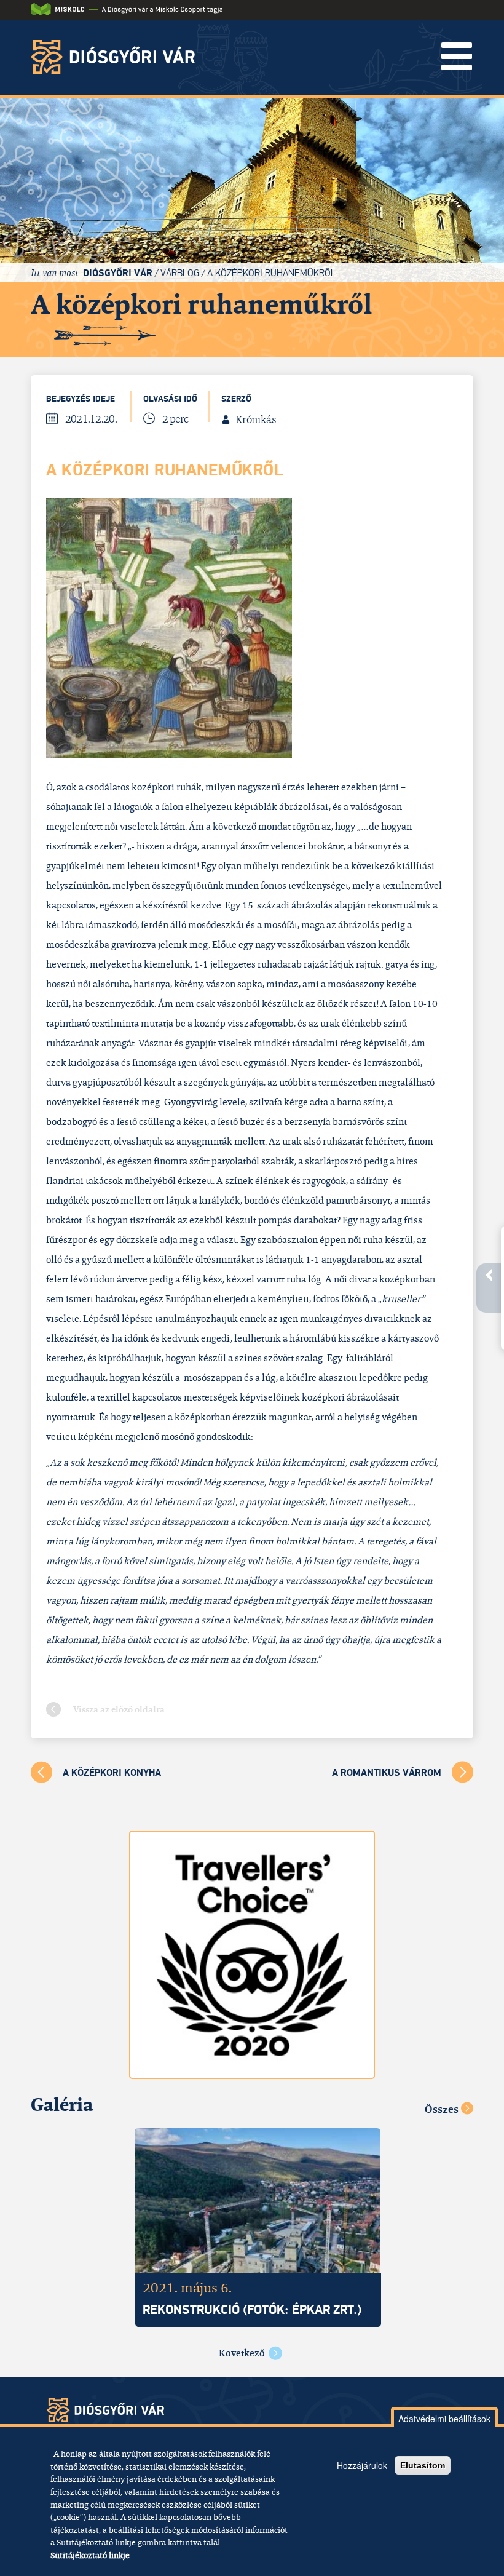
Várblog (180, 273)
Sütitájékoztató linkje (90, 2555)
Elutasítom (423, 2465)
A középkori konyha (112, 1773)
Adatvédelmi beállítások (444, 2419)
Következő (242, 2353)
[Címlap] (117, 57)
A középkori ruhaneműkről (271, 273)
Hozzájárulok (362, 2465)
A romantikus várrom (387, 1773)
